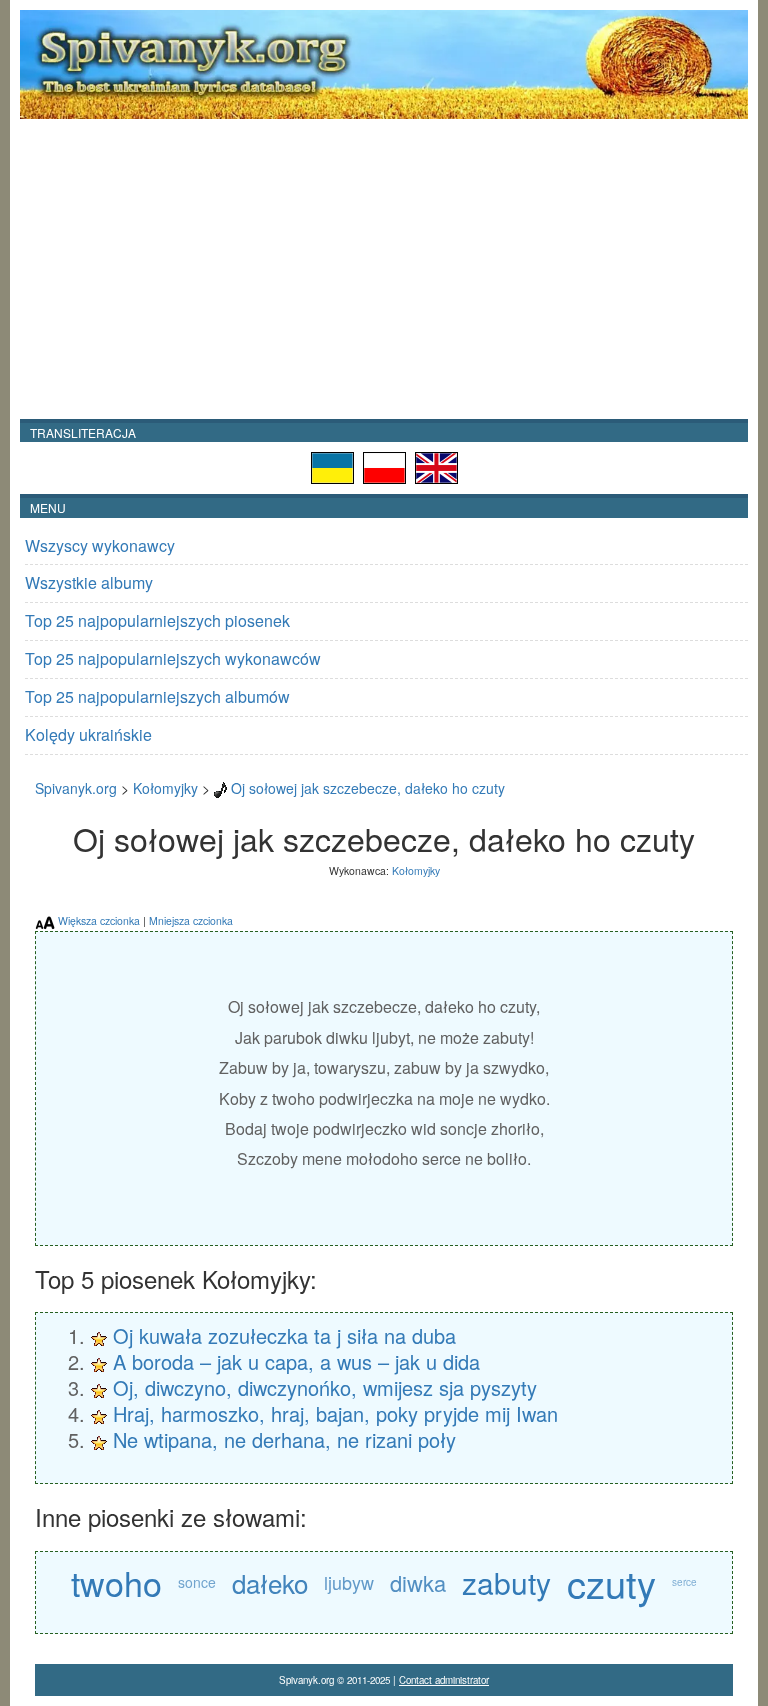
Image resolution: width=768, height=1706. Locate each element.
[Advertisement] (384, 269)
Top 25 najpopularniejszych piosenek (157, 620)
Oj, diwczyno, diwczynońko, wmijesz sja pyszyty (325, 1387)
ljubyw (349, 1582)
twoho (116, 1582)
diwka (418, 1582)
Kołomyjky (165, 788)
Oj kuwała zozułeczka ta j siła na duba (284, 1335)
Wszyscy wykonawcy (100, 545)
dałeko (270, 1582)
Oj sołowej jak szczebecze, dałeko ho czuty (368, 788)
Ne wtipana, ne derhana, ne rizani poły (284, 1439)
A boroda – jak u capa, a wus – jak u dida (296, 1361)
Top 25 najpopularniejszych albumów (157, 696)
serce (684, 1582)
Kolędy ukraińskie (88, 734)
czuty (611, 1582)
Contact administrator (444, 1680)
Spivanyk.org (76, 788)
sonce (197, 1582)
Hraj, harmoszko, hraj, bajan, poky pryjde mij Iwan (335, 1413)
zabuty (506, 1582)
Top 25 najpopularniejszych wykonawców (173, 658)
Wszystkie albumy (89, 582)
